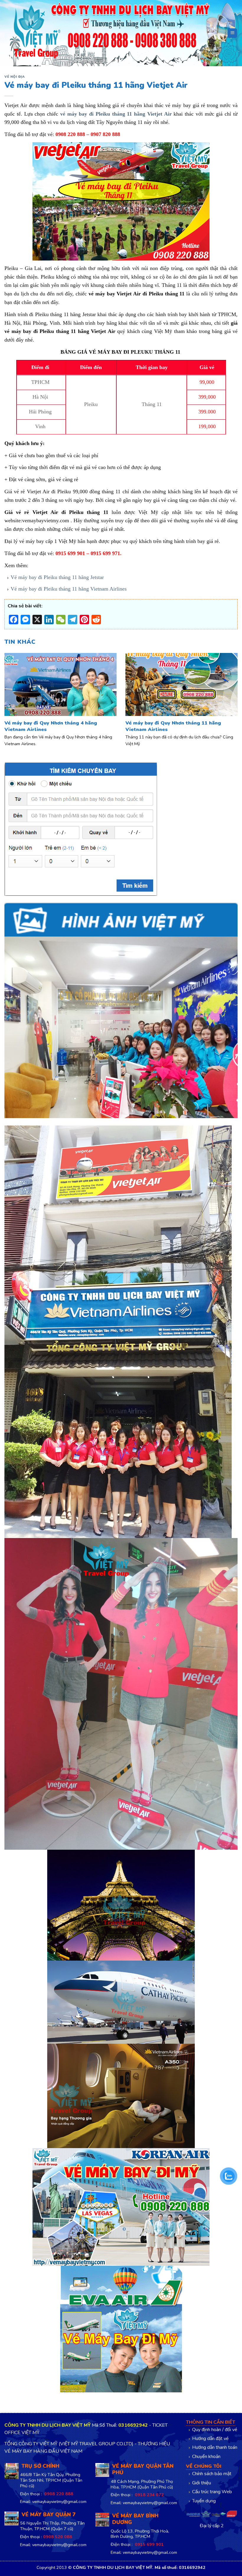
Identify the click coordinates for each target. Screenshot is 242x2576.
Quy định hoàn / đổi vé (215, 2430)
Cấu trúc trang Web (212, 2492)
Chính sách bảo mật (212, 2475)
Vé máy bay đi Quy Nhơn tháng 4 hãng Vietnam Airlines (51, 726)
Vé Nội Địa (15, 77)
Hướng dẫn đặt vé (210, 2439)
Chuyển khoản (206, 2457)
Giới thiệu (202, 2483)
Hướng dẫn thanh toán (215, 2448)
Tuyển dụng (204, 2501)
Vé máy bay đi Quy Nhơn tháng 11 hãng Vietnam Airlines (173, 726)
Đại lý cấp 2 (212, 2526)
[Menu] (232, 33)
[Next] (230, 693)
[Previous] (12, 693)
